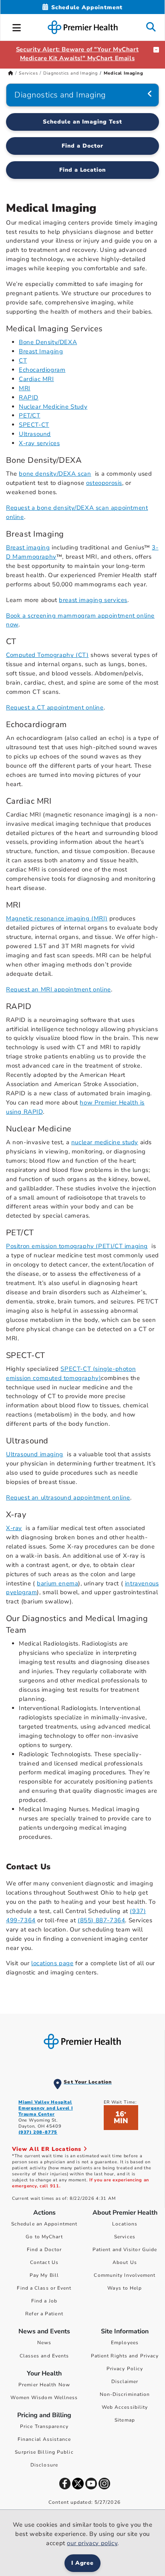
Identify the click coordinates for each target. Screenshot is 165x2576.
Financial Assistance (44, 2439)
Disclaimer (125, 2381)
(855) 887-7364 (101, 1920)
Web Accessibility (125, 2407)
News (44, 2343)
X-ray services (39, 443)
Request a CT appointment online (55, 707)
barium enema (57, 1583)
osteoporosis (104, 483)
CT (23, 361)
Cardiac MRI (36, 379)
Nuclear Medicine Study (53, 407)
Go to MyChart (44, 2237)
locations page (52, 1963)
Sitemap (125, 2420)
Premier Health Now (44, 2385)
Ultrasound (35, 434)
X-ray (14, 1528)
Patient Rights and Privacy (125, 2356)
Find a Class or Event (44, 2288)
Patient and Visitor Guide (125, 2250)
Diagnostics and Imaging (70, 73)
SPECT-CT (34, 425)
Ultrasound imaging (35, 1454)
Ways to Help (125, 2288)
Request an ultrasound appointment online (68, 1498)
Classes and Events (44, 2356)
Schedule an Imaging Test (82, 122)
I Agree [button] (83, 2563)
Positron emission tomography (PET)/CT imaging (77, 1246)
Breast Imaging (41, 351)
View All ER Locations (48, 2149)
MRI (25, 388)
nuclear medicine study (105, 1142)
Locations (125, 2224)
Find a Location (83, 170)
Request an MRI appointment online (58, 989)
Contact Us (44, 2262)
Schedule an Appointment (44, 2224)
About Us (125, 2262)
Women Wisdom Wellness (44, 2398)
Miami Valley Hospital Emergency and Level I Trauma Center (46, 2108)
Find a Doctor (82, 146)
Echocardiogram (42, 370)
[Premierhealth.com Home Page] (11, 73)
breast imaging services (93, 600)
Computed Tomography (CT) (47, 655)
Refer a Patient (44, 2314)
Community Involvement (125, 2275)
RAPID (29, 397)
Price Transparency (44, 2426)
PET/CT (30, 415)
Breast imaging (28, 547)
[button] (17, 26)
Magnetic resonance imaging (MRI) (57, 918)
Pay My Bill (44, 2275)
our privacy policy (92, 2543)
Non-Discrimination (125, 2394)
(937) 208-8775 (38, 2132)
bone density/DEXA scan (55, 474)
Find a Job (44, 2301)
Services (28, 73)
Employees (125, 2343)
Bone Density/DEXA (48, 342)
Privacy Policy (125, 2369)
